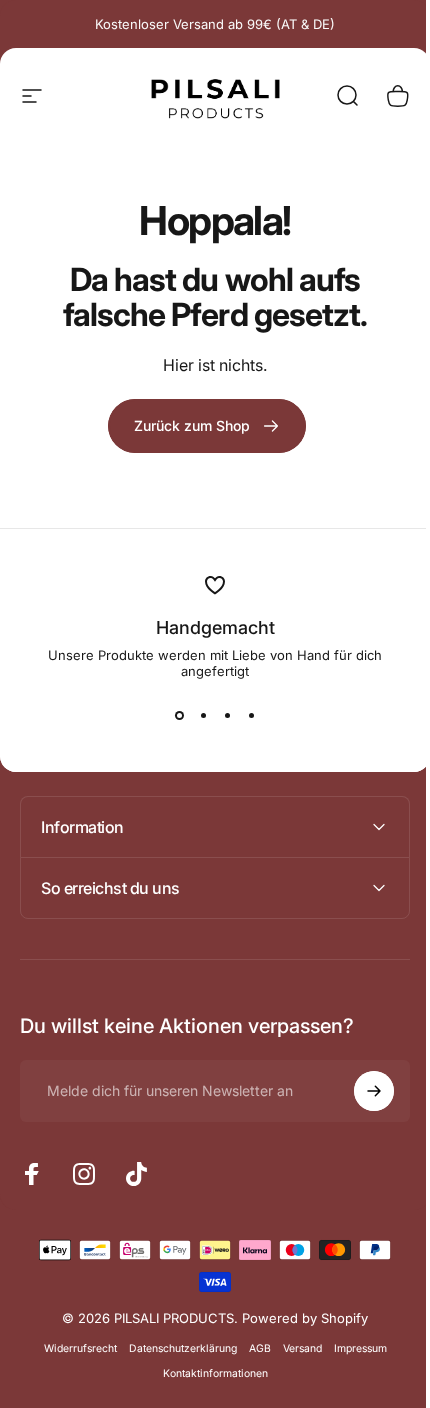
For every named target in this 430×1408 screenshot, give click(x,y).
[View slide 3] (227, 715)
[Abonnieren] (359, 1091)
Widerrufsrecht (72, 1348)
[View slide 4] (251, 715)
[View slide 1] (179, 715)
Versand (294, 1348)
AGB (252, 1348)
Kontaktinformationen (207, 1373)
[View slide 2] (203, 715)
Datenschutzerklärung (175, 1348)
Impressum (352, 1348)
